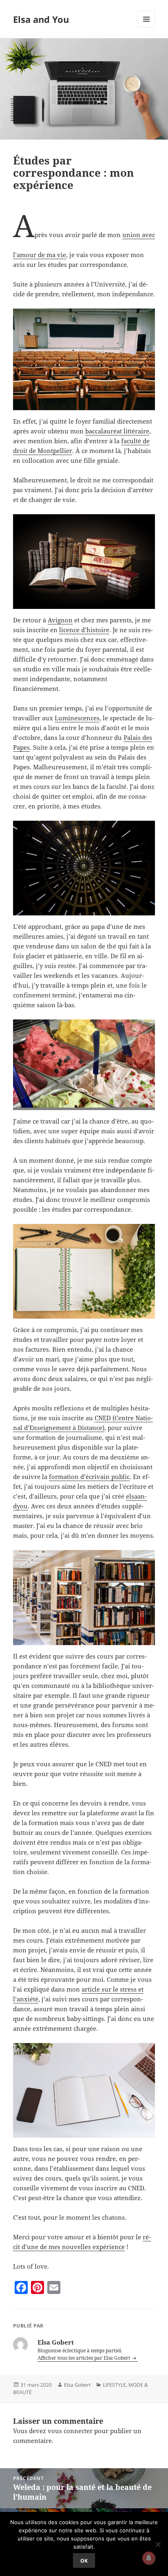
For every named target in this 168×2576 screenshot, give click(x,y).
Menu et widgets (147, 28)
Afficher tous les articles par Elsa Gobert (84, 2358)
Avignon (60, 620)
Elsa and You (41, 19)
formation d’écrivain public (89, 1477)
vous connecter (70, 2431)
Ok (84, 2561)
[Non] (158, 2544)
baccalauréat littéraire (117, 431)
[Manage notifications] (149, 2558)
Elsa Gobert (77, 2385)
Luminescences (77, 718)
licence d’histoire (84, 630)
